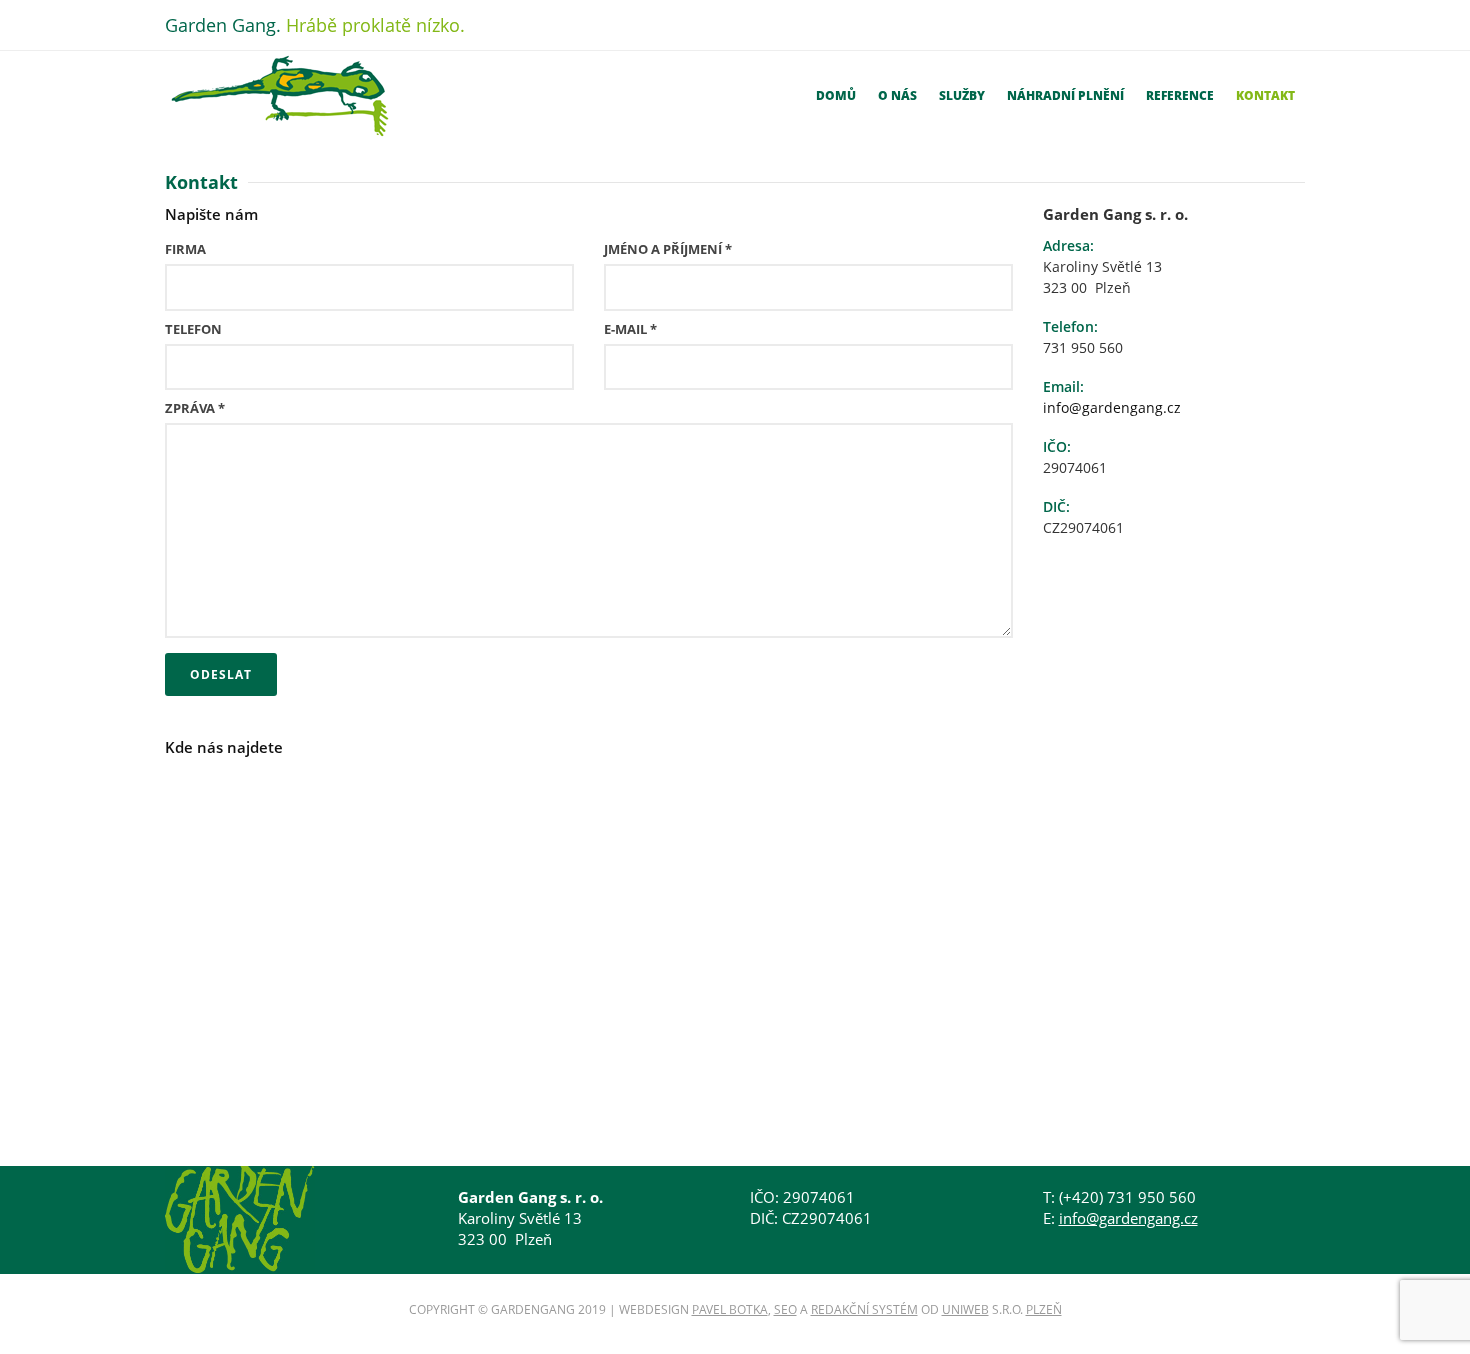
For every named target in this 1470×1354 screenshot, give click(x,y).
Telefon (193, 329)
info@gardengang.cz (1112, 407)
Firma (185, 249)
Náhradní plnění (1065, 95)
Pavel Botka (730, 1309)
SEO (785, 1309)
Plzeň (1044, 1309)
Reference (1180, 95)
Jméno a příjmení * (668, 249)
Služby (962, 95)
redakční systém (864, 1309)
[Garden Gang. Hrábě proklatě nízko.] (280, 96)
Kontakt (1265, 95)
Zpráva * (195, 408)
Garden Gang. (315, 25)
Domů (836, 95)
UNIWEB (965, 1309)
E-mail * (630, 329)
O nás (897, 95)
